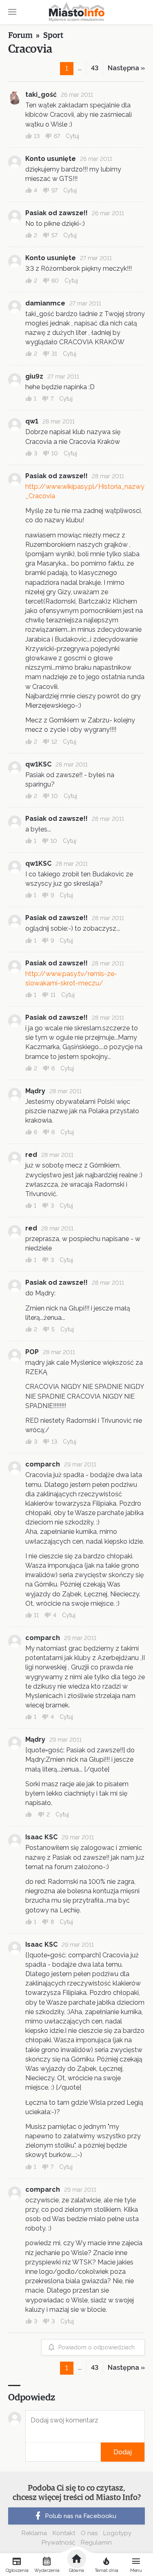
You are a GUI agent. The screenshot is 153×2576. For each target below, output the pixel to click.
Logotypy (117, 2533)
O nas (89, 2533)
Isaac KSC (41, 1837)
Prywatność (58, 2543)
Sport (53, 36)
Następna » (126, 68)
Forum (20, 36)
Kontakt (64, 2533)
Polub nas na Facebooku (81, 2516)
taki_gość (41, 95)
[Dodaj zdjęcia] (28, 2452)
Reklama (34, 2533)
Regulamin (96, 2543)
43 (95, 68)
